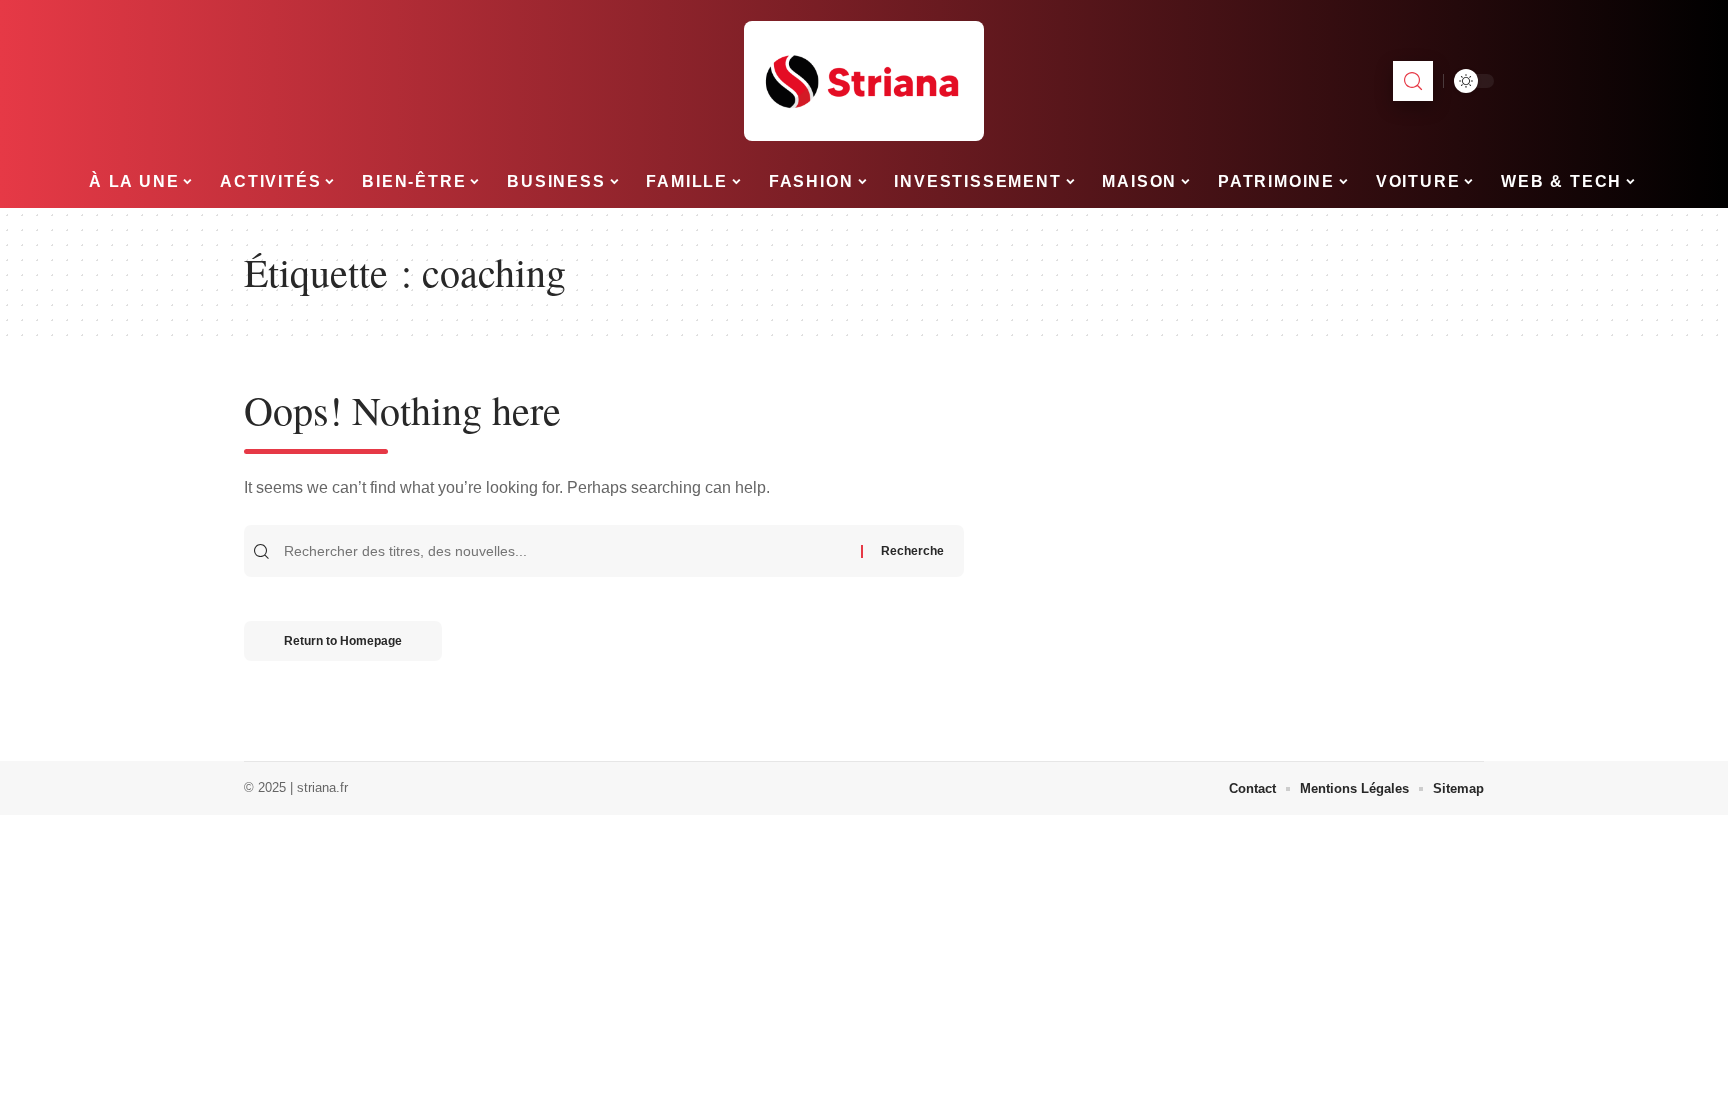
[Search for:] (570, 551)
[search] (1413, 81)
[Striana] (864, 81)
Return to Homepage (343, 641)
